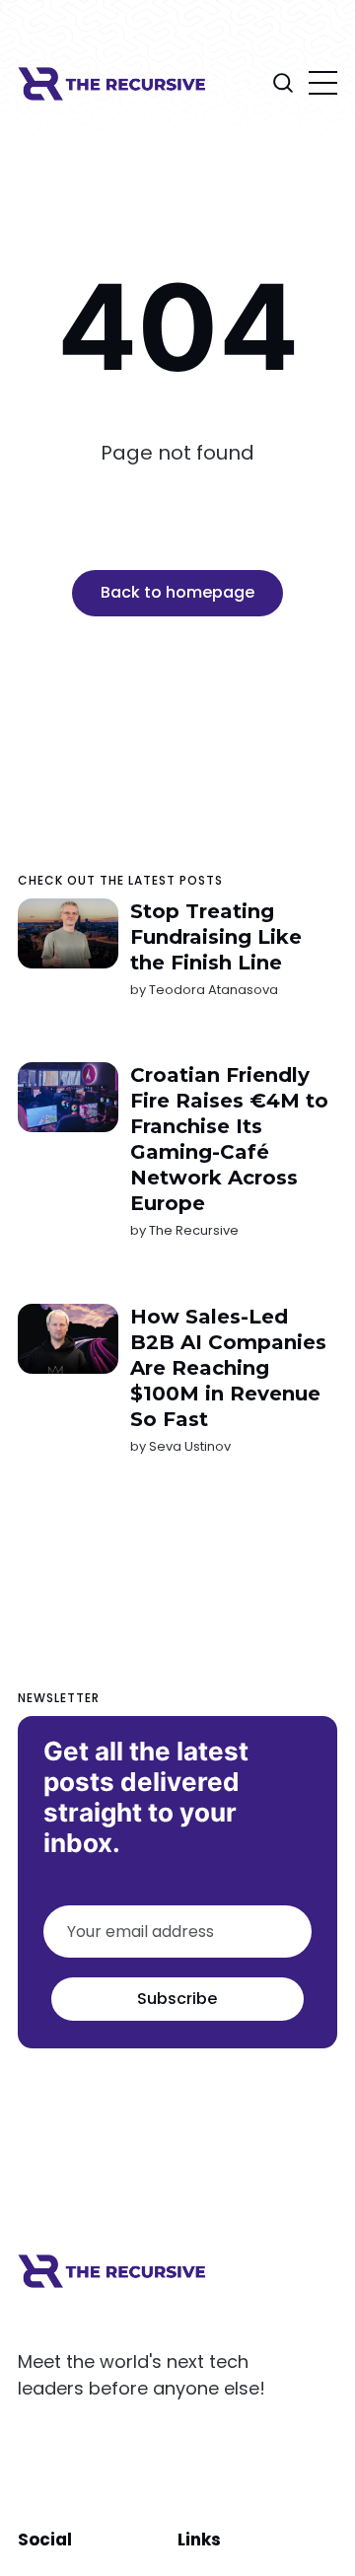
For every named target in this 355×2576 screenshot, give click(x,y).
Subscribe (177, 1999)
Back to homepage (177, 592)
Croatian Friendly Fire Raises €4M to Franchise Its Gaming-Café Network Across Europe (229, 1139)
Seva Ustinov (190, 1446)
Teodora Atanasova (213, 990)
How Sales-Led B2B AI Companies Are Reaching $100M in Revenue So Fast (228, 1368)
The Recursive (194, 1230)
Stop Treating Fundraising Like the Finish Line (216, 937)
